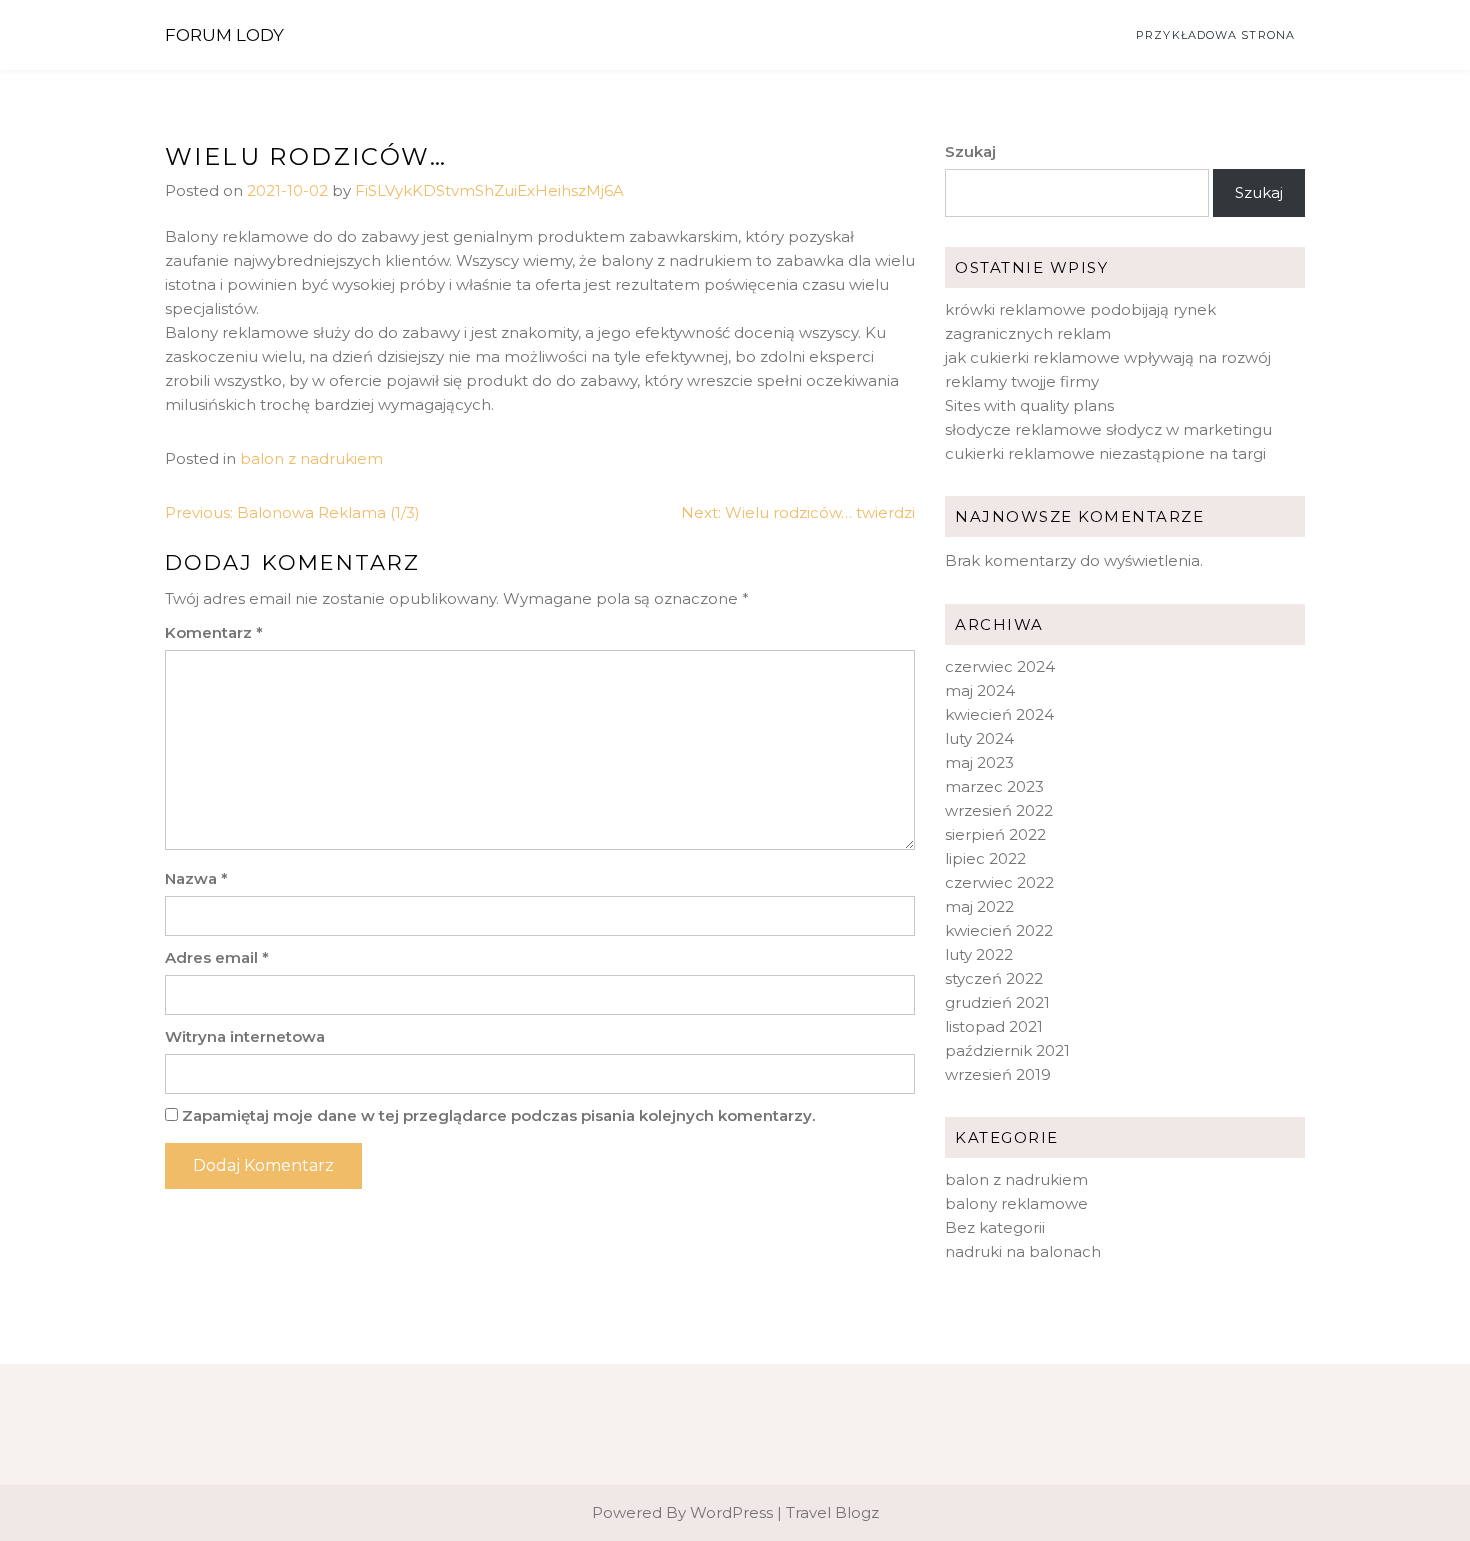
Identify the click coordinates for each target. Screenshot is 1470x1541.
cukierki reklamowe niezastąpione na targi (1105, 453)
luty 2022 (979, 954)
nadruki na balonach (1023, 1251)
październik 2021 (1007, 1050)
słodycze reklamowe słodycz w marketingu (1108, 429)
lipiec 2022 (985, 858)
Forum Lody (224, 35)
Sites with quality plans (1029, 405)
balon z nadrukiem (311, 458)
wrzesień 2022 (999, 810)
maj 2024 (980, 690)
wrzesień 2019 (998, 1074)
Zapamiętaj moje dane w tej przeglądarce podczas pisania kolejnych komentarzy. (498, 1115)
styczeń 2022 (994, 978)
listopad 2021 (994, 1026)
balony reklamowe (1016, 1203)
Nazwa (196, 878)
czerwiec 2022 (999, 882)
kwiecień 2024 (999, 714)
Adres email (217, 957)
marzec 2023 (994, 786)
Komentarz (214, 632)
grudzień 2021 (997, 1002)
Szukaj (970, 151)
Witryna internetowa (245, 1036)
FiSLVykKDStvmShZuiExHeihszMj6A (489, 190)
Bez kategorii (995, 1227)
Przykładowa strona (1215, 35)
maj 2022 (979, 906)
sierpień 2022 (995, 834)
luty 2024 (979, 738)
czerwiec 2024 (1000, 666)
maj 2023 (979, 762)
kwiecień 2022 (999, 930)
